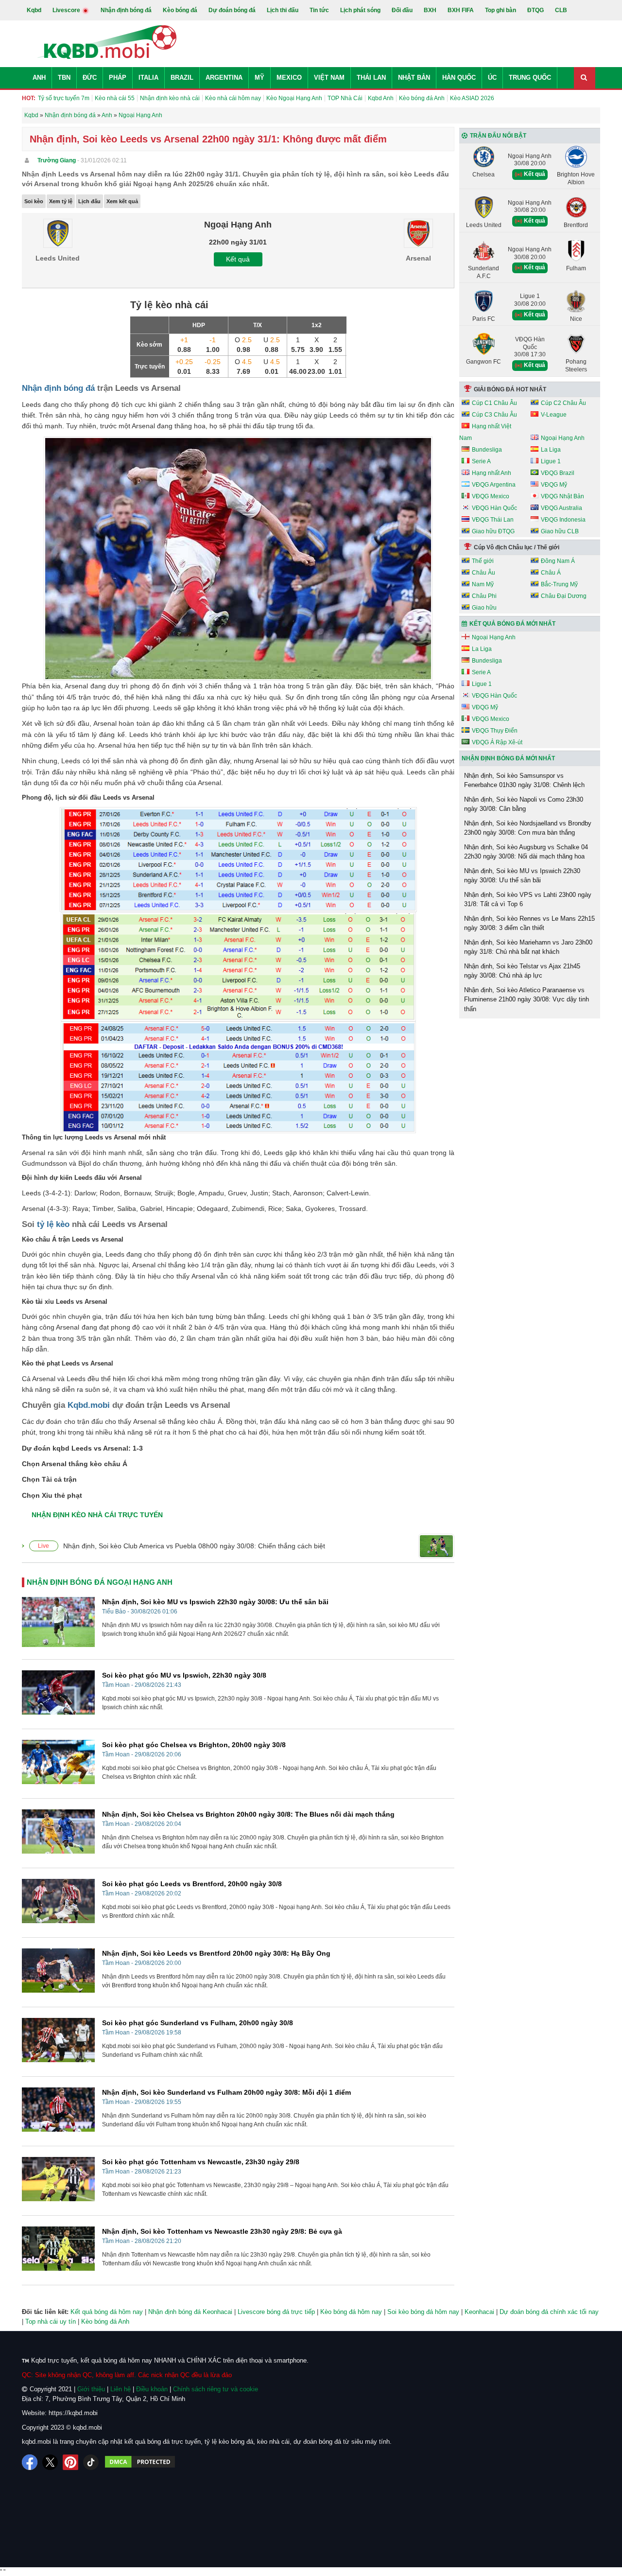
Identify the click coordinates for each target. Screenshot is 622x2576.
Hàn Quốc (459, 78)
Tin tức (319, 10)
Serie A (481, 461)
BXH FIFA (461, 10)
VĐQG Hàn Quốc (494, 508)
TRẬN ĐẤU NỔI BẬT (498, 136)
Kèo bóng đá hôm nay (351, 2312)
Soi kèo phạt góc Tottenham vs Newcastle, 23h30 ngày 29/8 (201, 2162)
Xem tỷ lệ (61, 201)
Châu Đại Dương (564, 596)
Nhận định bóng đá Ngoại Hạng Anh (100, 1582)
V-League (554, 415)
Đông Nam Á (558, 561)
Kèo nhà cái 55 (115, 98)
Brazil (182, 78)
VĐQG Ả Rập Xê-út (497, 742)
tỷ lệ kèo (53, 1224)
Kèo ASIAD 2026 (472, 98)
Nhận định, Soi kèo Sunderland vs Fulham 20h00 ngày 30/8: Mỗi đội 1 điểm (226, 2092)
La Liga (551, 450)
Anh (39, 78)
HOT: (29, 98)
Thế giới (483, 561)
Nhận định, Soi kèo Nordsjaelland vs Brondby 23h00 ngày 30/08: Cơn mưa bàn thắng (528, 828)
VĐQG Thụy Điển (495, 731)
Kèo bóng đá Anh (422, 98)
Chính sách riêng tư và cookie (216, 2389)
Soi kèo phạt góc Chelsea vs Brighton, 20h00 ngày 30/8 (194, 1745)
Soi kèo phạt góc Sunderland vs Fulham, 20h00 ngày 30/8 (198, 2023)
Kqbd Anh (381, 98)
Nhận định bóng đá (126, 10)
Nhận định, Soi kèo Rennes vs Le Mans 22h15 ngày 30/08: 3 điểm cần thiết (529, 923)
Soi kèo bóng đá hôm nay (423, 2312)
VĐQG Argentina (494, 485)
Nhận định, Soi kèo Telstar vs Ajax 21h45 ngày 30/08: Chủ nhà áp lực (522, 971)
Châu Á (551, 573)
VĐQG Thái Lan (493, 520)
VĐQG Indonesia (563, 520)
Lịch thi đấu (283, 10)
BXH (430, 10)
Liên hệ (121, 2389)
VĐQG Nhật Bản (562, 496)
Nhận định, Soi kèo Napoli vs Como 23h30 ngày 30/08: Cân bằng (524, 804)
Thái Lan (371, 78)
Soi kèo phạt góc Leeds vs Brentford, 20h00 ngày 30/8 (192, 1884)
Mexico (289, 78)
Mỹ (259, 78)
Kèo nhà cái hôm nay (233, 98)
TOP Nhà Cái (345, 98)
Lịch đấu (89, 201)
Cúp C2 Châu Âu (563, 403)
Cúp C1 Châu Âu (494, 403)
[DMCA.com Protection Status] (140, 2462)
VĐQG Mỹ (554, 485)
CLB (561, 10)
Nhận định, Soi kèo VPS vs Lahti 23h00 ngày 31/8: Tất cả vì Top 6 (528, 900)
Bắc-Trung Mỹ (559, 584)
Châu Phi (484, 596)
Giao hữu (484, 608)
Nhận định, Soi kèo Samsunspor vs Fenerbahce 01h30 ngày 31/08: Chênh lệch (524, 780)
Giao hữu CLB (560, 531)
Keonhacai (479, 2312)
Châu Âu (484, 573)
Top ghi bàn (501, 10)
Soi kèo (34, 201)
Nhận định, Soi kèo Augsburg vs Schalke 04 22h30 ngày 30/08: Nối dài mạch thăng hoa (526, 852)
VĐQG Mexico (491, 496)
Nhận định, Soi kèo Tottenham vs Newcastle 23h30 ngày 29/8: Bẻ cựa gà (222, 2231)
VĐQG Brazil (558, 473)
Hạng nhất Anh (492, 473)
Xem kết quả (122, 201)
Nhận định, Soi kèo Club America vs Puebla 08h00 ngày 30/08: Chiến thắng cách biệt (194, 1546)
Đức (90, 78)
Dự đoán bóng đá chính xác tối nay (549, 2312)
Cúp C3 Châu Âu (494, 415)
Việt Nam (329, 78)
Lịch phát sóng (360, 10)
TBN (64, 78)
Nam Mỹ (483, 584)
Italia (148, 78)
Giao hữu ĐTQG (493, 531)
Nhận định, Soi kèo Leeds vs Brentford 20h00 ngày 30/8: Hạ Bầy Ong (216, 1953)
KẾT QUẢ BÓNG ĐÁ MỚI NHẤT (512, 624)
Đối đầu (402, 10)
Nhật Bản (414, 78)
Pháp (118, 78)
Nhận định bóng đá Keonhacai (190, 2312)
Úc (492, 78)
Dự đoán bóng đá (232, 10)
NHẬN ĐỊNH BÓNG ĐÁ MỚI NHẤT (508, 758)
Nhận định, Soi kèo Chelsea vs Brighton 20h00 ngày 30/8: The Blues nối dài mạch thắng (248, 1814)
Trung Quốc (530, 78)
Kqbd (34, 10)
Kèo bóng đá (180, 10)
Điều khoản (152, 2389)
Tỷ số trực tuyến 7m (64, 98)
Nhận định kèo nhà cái (170, 98)
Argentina (224, 78)
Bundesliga (487, 450)
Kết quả (238, 259)
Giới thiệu (91, 2389)
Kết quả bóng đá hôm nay (107, 2312)
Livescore (67, 10)
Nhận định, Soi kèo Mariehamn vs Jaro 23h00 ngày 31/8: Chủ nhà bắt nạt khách (528, 947)
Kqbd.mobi (89, 1405)
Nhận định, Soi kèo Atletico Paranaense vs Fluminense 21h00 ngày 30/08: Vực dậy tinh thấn (527, 999)
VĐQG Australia (562, 508)
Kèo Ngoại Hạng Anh (294, 98)
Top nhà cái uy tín (51, 2322)
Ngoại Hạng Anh (563, 438)
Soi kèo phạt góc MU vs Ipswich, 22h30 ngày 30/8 (184, 1675)
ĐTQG (536, 10)
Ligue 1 (551, 461)
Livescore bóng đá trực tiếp (276, 2312)
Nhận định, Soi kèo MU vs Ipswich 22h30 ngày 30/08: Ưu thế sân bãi (215, 1602)
